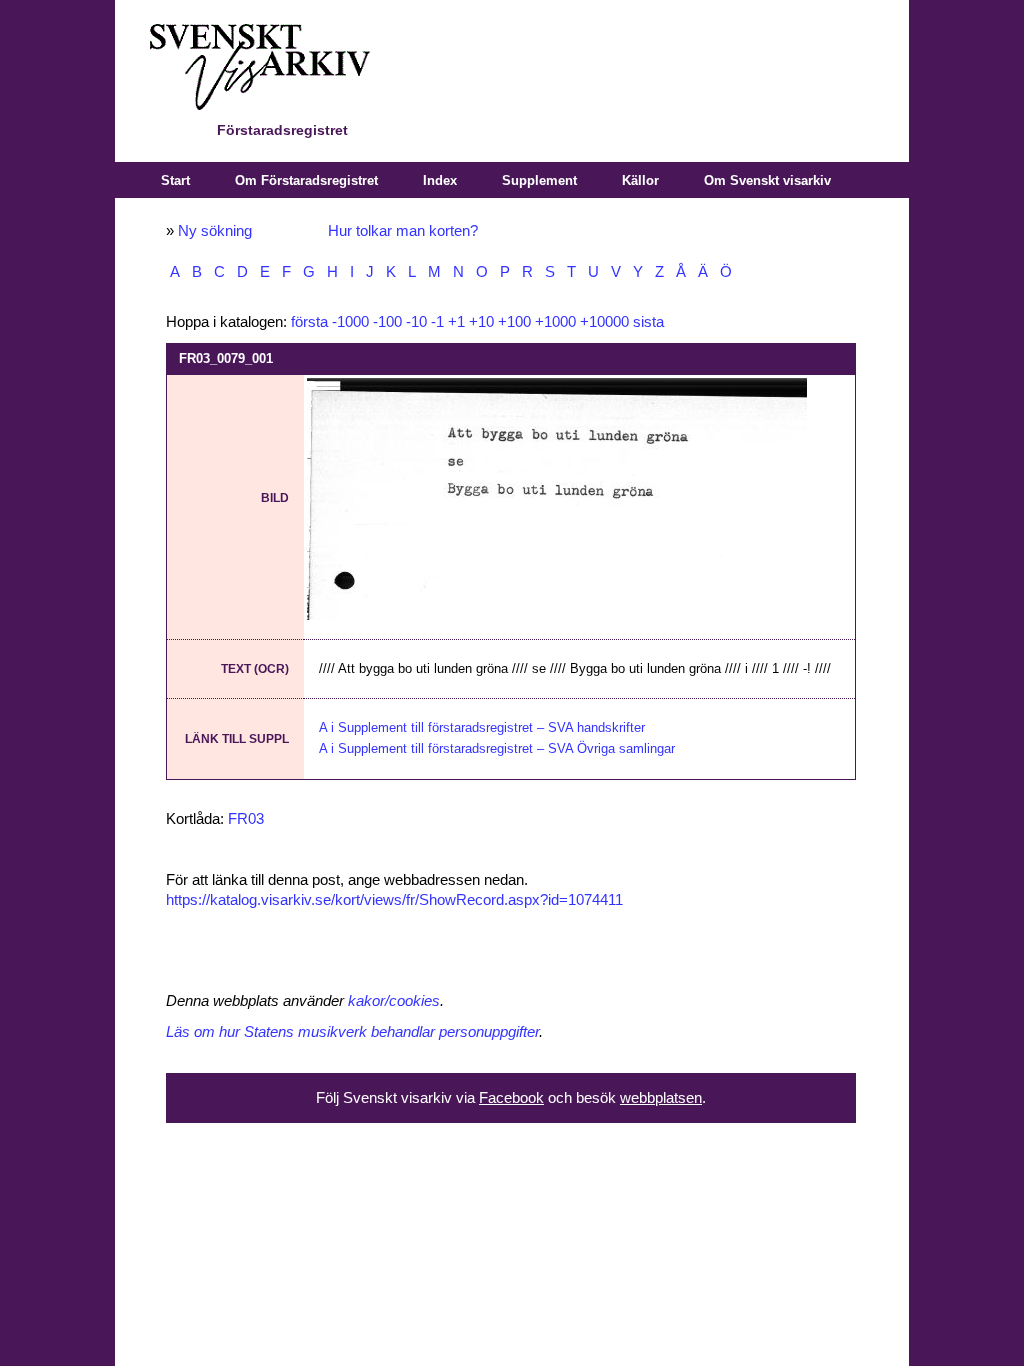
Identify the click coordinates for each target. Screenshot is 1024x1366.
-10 (416, 322)
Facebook (511, 1098)
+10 (481, 322)
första (309, 322)
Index (440, 180)
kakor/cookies (394, 1001)
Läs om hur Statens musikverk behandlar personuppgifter (352, 1032)
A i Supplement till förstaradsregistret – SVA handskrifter (482, 727)
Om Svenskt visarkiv (767, 180)
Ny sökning (215, 231)
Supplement (539, 180)
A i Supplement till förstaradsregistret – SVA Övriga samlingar (497, 748)
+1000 (555, 322)
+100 (514, 322)
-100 (387, 322)
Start (175, 180)
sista (648, 322)
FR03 (246, 819)
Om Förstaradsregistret (306, 180)
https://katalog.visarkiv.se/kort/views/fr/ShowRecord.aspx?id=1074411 (394, 900)
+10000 (604, 322)
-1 (437, 322)
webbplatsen (661, 1098)
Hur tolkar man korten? (403, 231)
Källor (640, 180)
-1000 (350, 322)
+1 (456, 322)
